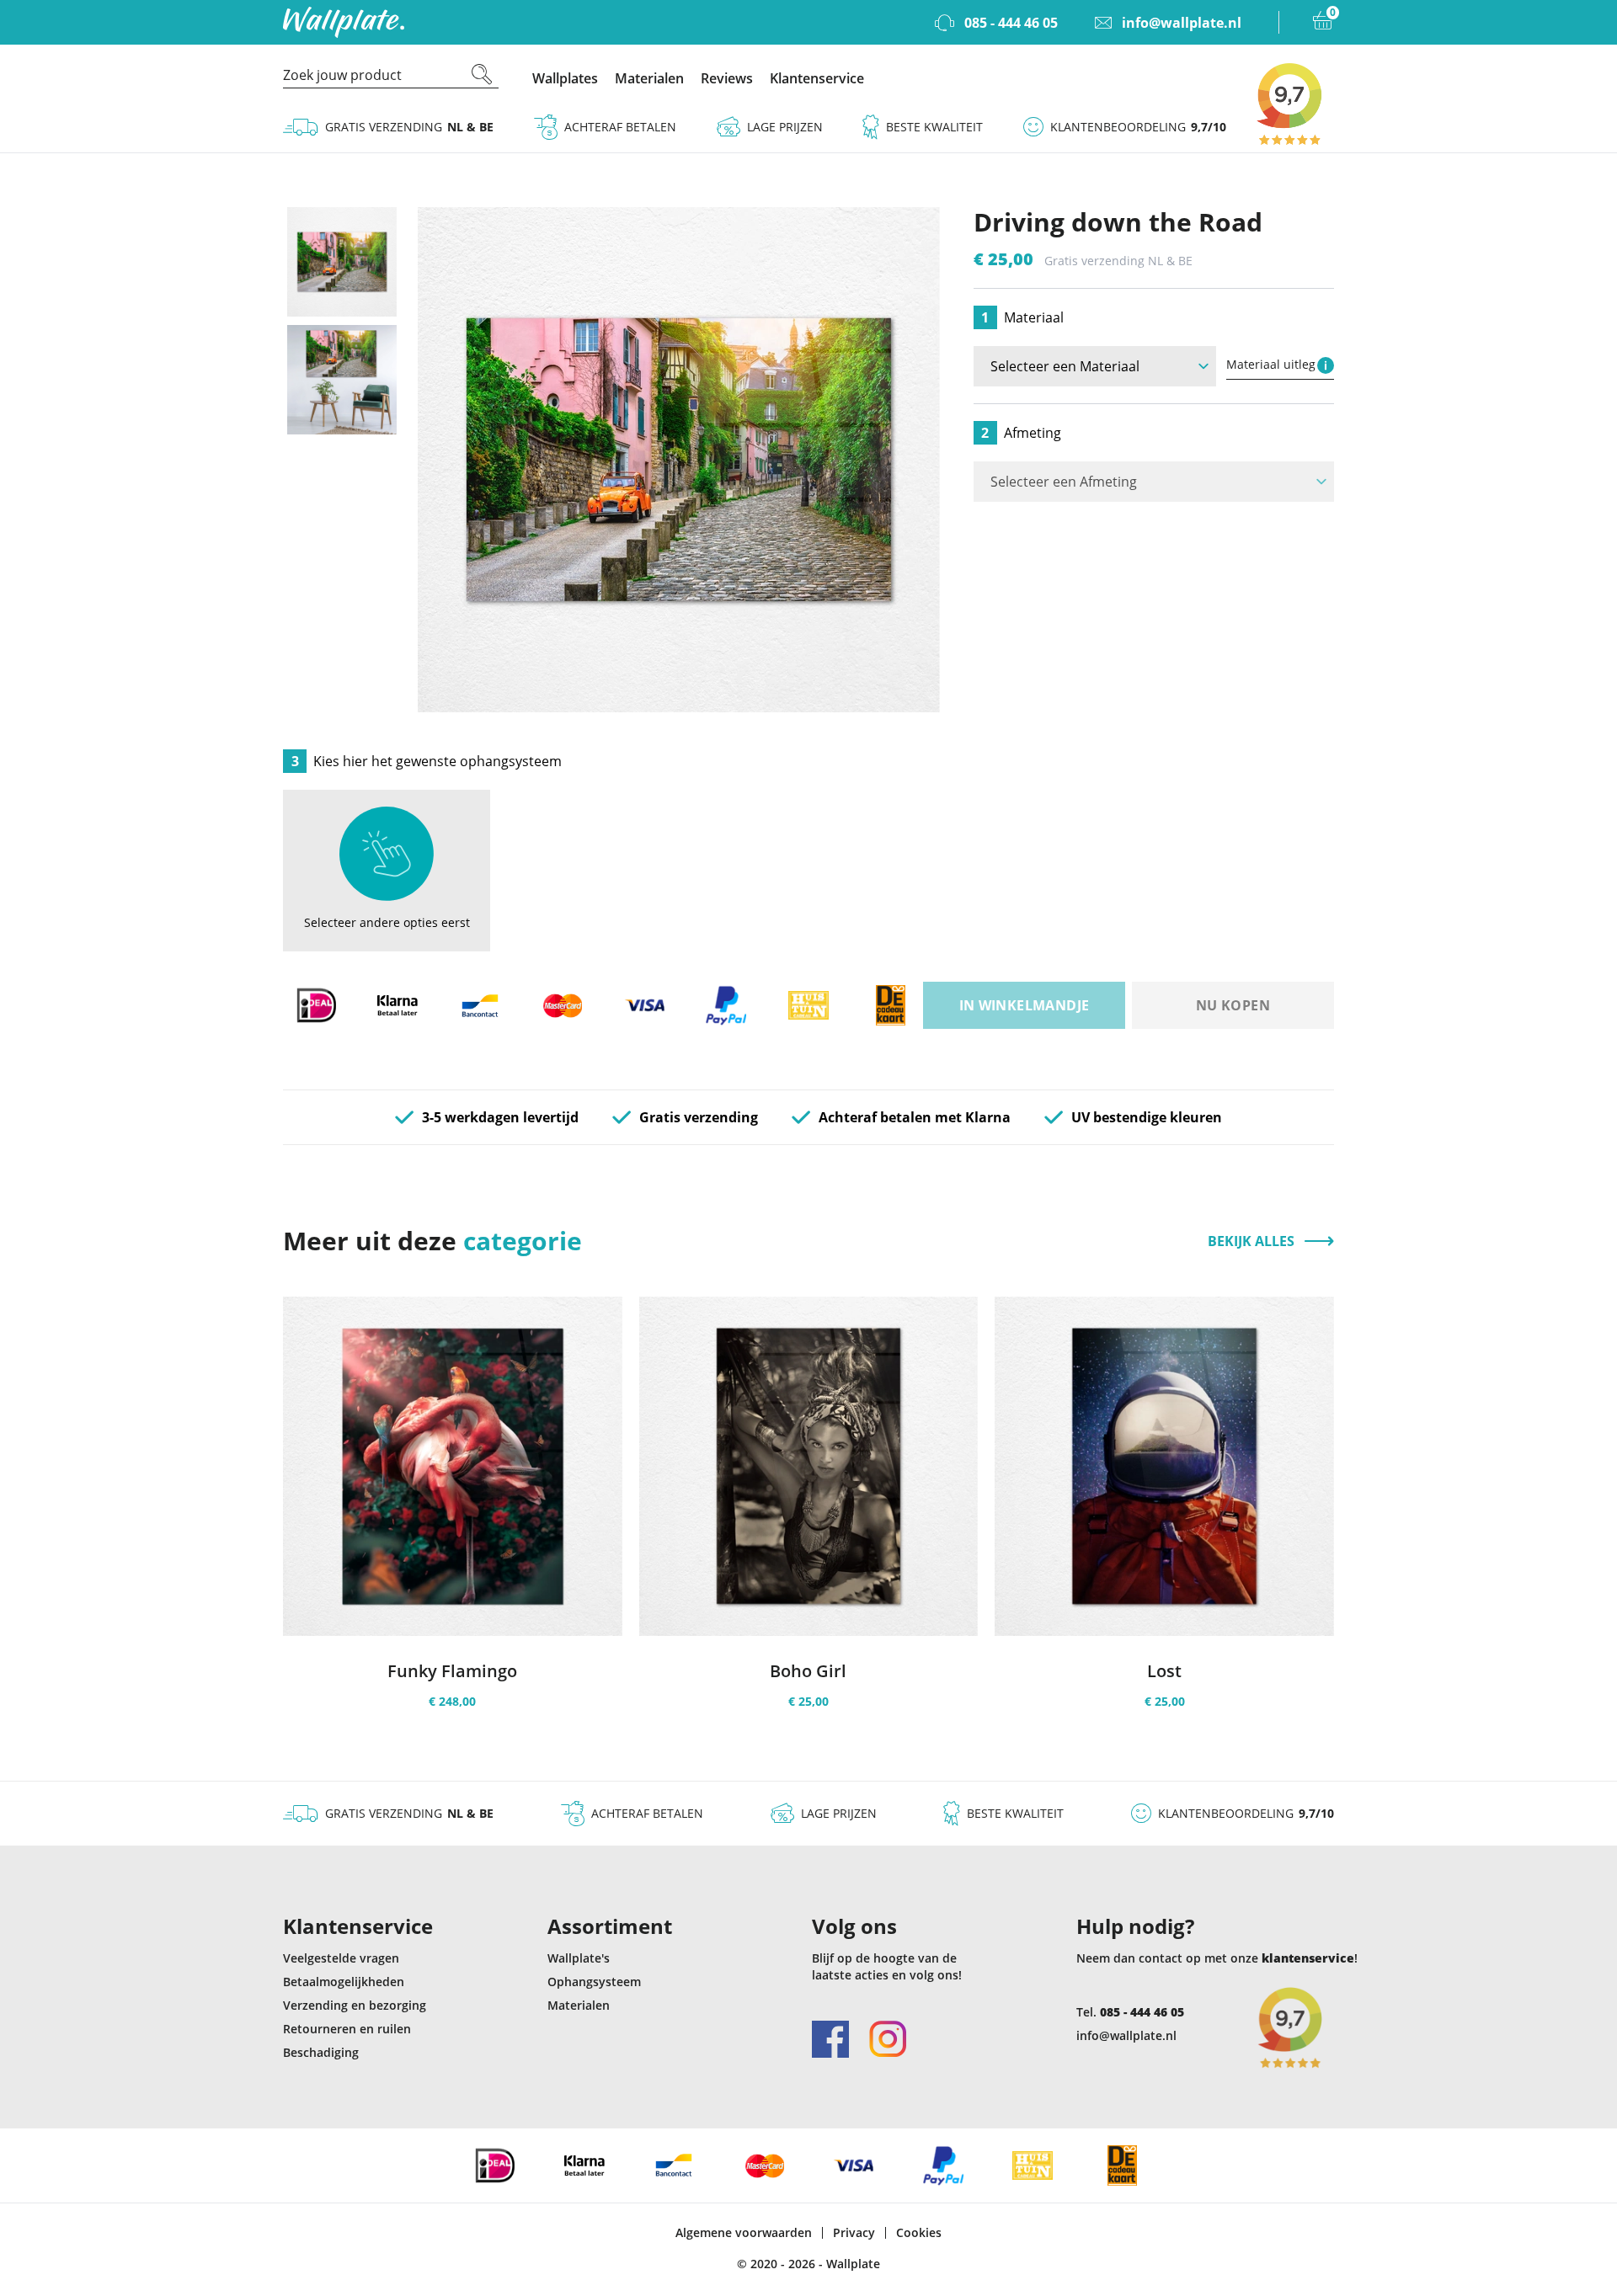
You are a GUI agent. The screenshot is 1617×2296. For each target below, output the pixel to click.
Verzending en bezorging (355, 2005)
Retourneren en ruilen (347, 2029)
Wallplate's (579, 1958)
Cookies (919, 2233)
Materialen (649, 78)
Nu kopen (1233, 1005)
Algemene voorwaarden (744, 2233)
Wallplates (565, 78)
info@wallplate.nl (1126, 2035)
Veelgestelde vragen (341, 1958)
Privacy (854, 2233)
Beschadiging (321, 2052)
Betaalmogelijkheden (344, 1982)
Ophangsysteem (594, 1982)
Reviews (727, 78)
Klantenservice (817, 78)
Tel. (1130, 2012)
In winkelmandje (1025, 1005)
